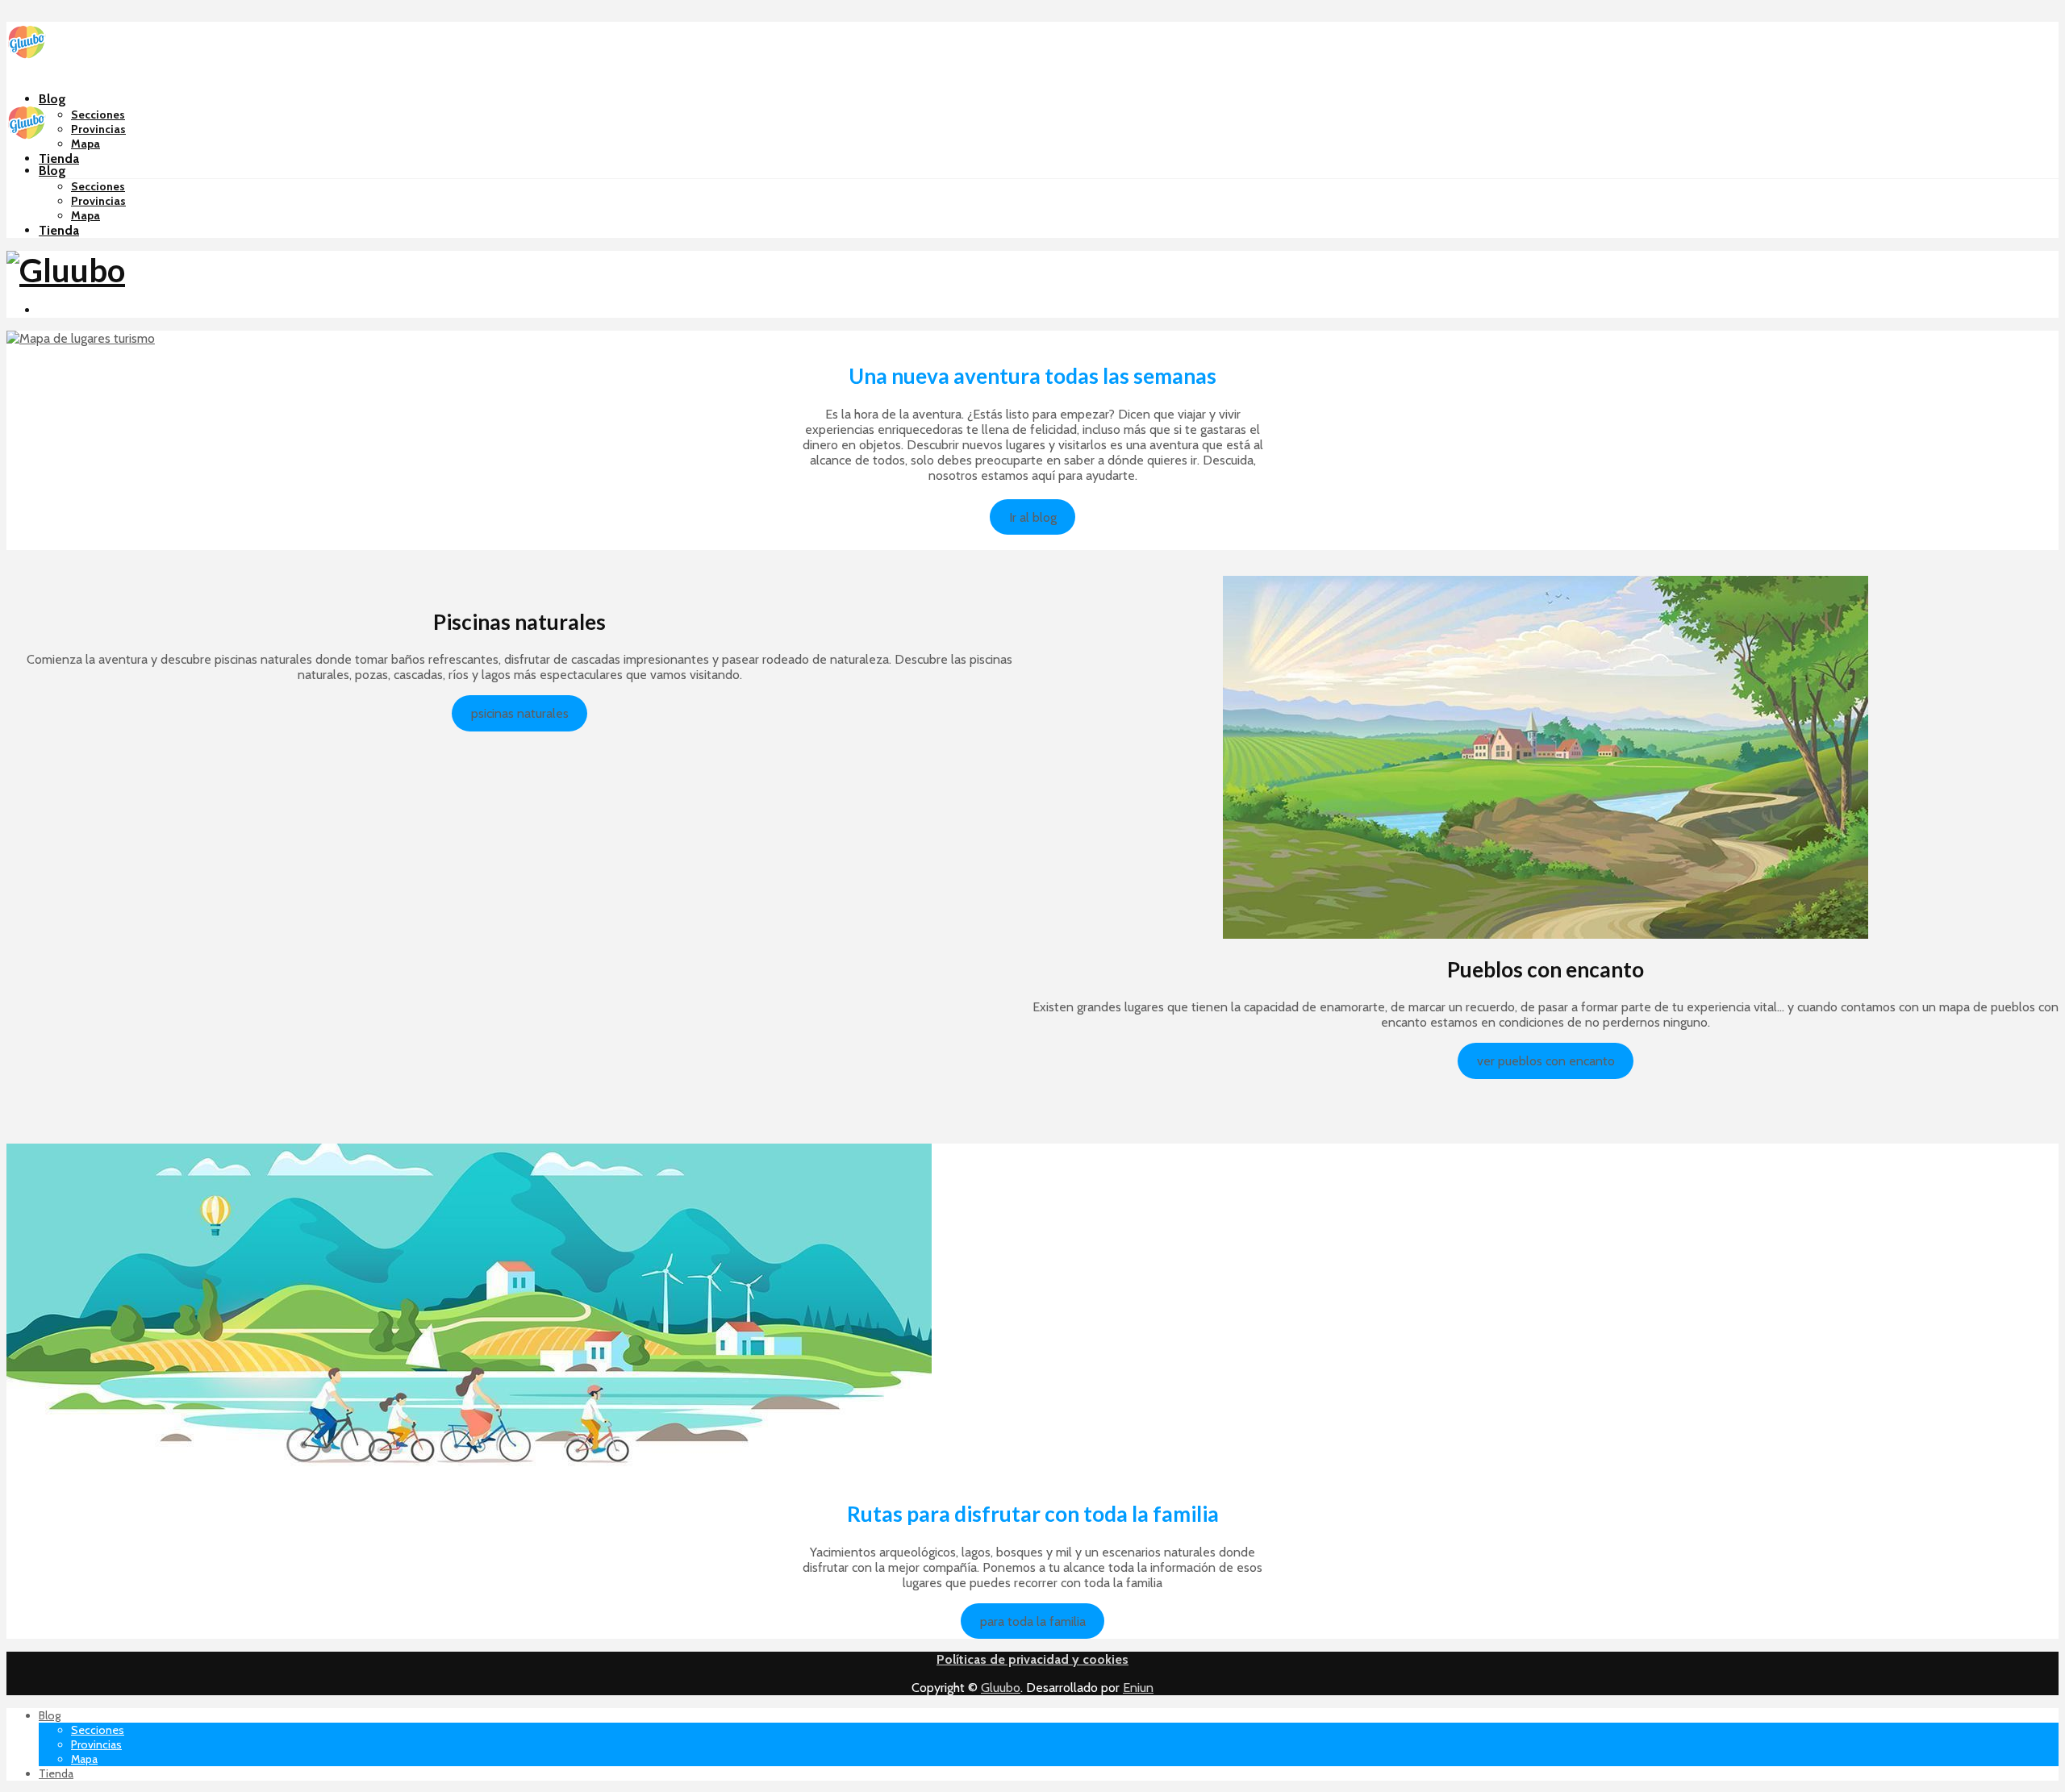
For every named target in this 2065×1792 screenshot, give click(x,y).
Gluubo (1001, 1688)
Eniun (1138, 1688)
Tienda (59, 158)
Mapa (86, 144)
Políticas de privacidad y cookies (1032, 1659)
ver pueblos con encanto (1546, 1061)
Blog (52, 99)
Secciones (98, 115)
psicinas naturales (520, 713)
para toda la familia (1033, 1621)
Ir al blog (1033, 517)
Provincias (98, 129)
